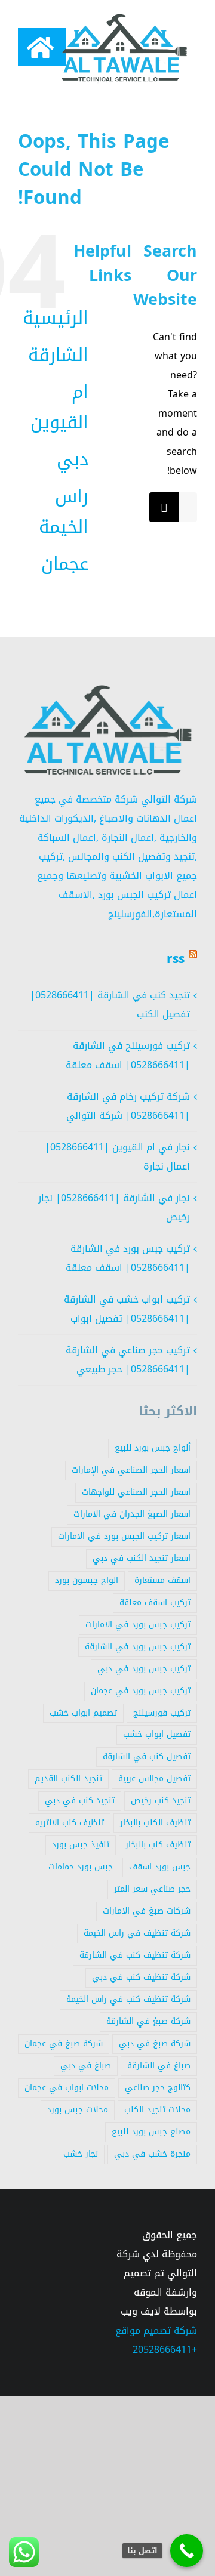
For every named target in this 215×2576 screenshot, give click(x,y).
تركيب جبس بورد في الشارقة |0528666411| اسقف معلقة (128, 1258)
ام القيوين (59, 407)
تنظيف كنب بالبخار (158, 1845)
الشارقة (58, 355)
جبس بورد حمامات (81, 1867)
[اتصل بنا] (187, 2551)
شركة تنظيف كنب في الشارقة (135, 1955)
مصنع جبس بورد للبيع (151, 2132)
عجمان (65, 564)
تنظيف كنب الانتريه (70, 1823)
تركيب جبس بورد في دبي (144, 1669)
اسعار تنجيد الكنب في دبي (142, 1558)
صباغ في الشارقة (159, 2066)
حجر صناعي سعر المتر (152, 1889)
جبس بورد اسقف (160, 1867)
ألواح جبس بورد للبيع (153, 1448)
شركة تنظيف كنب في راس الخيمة (128, 1999)
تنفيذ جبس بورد (81, 1845)
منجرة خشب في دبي (152, 2154)
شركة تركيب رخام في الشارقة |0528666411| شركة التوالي (128, 1106)
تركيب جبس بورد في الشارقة (138, 1647)
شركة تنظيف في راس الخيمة (137, 1933)
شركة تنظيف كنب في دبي (141, 1977)
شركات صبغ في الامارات (147, 1911)
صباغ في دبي (86, 2066)
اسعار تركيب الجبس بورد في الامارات (124, 1536)
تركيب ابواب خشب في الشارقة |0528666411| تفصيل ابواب (127, 1309)
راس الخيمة (64, 512)
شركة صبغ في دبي (155, 2043)
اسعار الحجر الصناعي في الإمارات (131, 1470)
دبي (73, 459)
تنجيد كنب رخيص (161, 1801)
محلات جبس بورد (78, 2110)
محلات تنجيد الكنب (157, 2110)
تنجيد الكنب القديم (68, 1778)
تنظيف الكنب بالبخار (155, 1823)
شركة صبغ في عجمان (64, 2043)
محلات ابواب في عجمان (67, 2088)
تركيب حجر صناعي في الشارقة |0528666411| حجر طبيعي (128, 1360)
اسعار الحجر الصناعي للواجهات (136, 1492)
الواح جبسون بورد (87, 1580)
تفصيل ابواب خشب (157, 1734)
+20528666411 (165, 2350)
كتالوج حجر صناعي (158, 2088)
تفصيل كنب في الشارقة (147, 1756)
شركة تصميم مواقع (156, 2330)
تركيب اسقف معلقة (155, 1602)
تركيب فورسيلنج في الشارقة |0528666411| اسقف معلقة (128, 1055)
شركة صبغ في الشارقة (148, 2021)
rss (176, 959)
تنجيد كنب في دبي (80, 1801)
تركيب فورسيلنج (162, 1713)
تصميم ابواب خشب (83, 1713)
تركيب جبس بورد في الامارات (138, 1625)
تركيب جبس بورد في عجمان (141, 1691)
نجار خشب (81, 2154)
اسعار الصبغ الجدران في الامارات (132, 1514)
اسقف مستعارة (162, 1580)
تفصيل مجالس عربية (154, 1778)
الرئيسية (56, 318)
